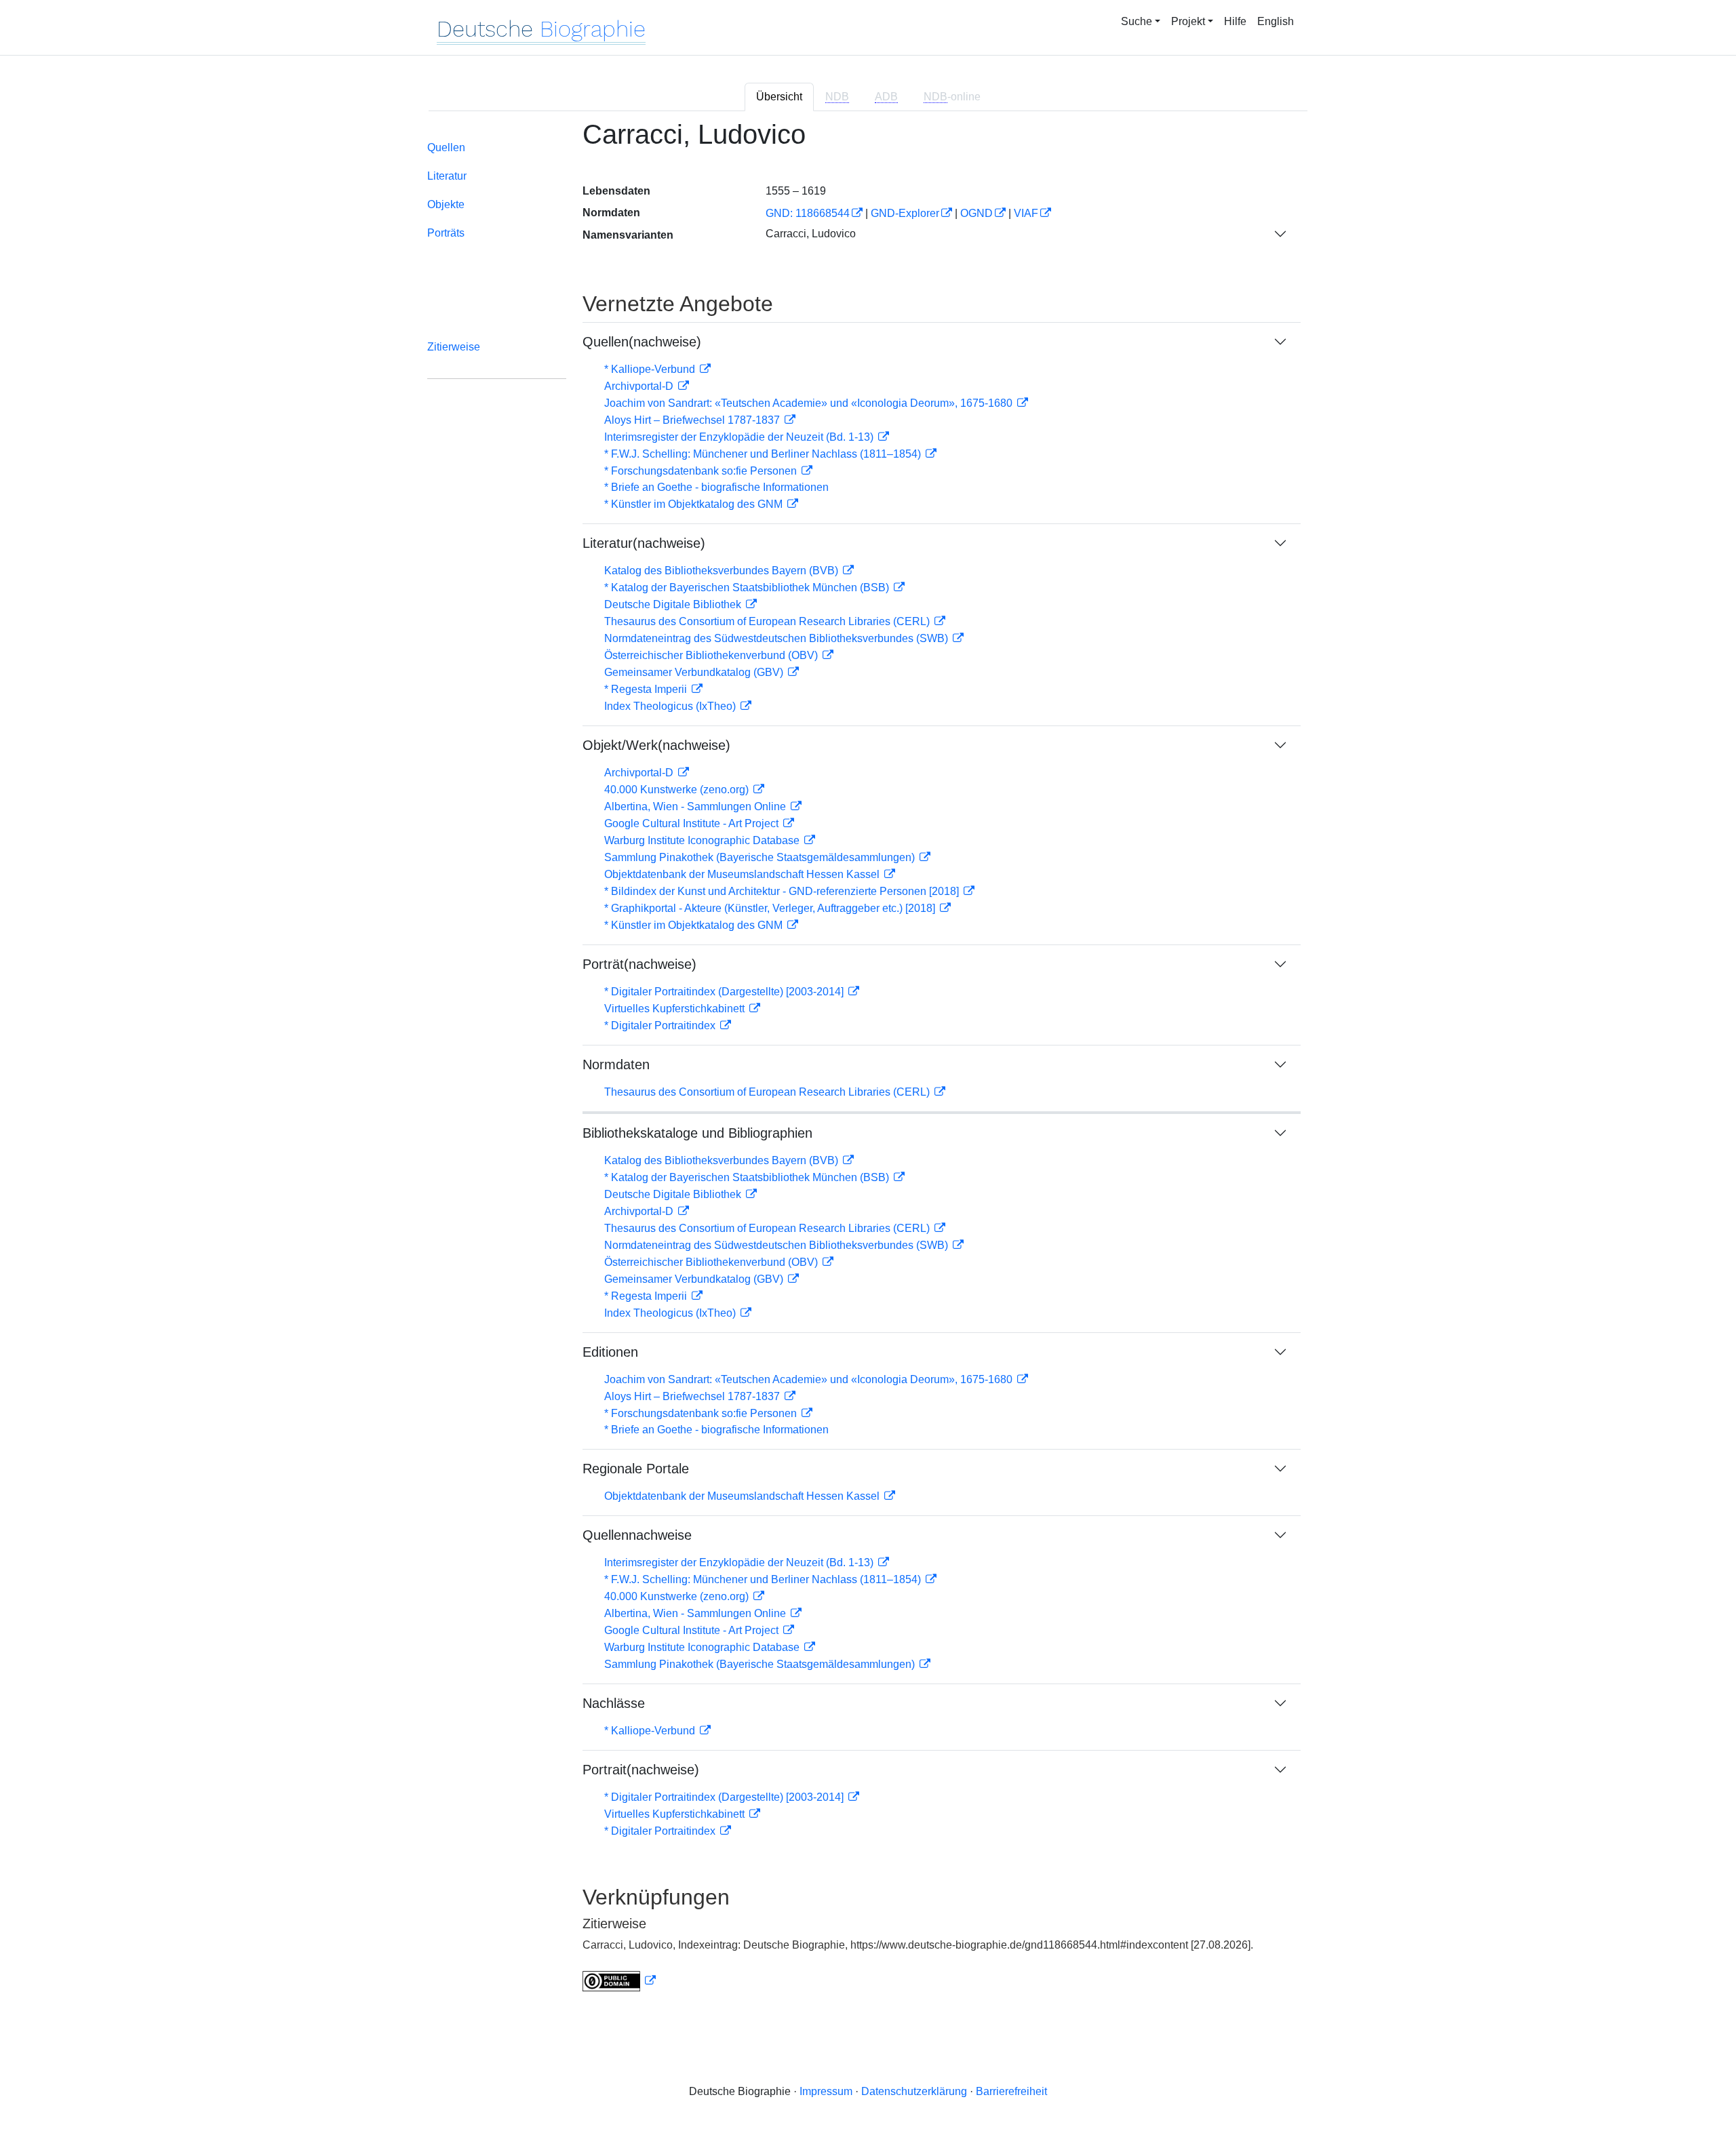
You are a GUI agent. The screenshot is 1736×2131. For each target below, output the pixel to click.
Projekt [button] (1188, 21)
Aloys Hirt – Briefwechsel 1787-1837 (693, 420)
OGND (976, 213)
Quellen (446, 147)
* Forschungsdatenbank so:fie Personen (702, 471)
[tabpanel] (868, 1064)
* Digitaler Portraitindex (661, 1025)
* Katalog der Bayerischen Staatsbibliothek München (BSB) (748, 587)
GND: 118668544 (808, 213)
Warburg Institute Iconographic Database (703, 840)
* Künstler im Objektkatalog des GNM (695, 504)
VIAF (1026, 213)
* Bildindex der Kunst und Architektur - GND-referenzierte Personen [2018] (783, 891)
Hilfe (1235, 21)
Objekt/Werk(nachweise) (656, 745)
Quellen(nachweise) (642, 342)
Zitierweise (454, 347)
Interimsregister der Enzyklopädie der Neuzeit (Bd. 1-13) (740, 437)
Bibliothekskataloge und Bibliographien (697, 1133)
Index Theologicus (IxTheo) (671, 706)
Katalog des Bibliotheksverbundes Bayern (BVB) (723, 571)
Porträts (446, 233)
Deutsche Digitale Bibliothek (674, 604)
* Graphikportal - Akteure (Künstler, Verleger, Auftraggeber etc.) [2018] (771, 908)
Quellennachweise (637, 1535)
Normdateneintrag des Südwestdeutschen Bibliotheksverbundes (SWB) (777, 638)
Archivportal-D (640, 386)
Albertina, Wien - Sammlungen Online (696, 806)
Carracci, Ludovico (811, 234)
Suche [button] (1137, 21)
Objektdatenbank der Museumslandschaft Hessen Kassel (743, 874)
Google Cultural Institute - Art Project (693, 823)
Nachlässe (614, 1703)
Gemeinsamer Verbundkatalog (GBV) (695, 672)
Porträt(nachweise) (639, 964)
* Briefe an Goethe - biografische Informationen (716, 487)
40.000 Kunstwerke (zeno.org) (678, 790)
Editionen (610, 1352)
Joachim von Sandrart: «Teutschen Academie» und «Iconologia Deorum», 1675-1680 (810, 403)
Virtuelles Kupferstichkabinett (676, 1009)
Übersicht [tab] (779, 97)
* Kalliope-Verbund (651, 369)
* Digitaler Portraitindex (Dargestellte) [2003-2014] (725, 992)
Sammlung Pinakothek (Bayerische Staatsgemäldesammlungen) (761, 857)
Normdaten (616, 1064)
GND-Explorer (905, 213)
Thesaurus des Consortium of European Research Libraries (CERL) (768, 621)
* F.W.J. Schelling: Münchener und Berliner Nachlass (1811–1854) (764, 454)
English (1276, 21)
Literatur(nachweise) (644, 543)
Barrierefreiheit (1011, 2091)
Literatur (447, 176)
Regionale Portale (636, 1469)
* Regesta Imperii (647, 689)
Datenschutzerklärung (914, 2091)
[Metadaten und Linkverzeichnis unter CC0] (619, 1981)
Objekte (446, 204)
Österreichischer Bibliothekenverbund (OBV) (712, 655)
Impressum (826, 2091)
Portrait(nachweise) (641, 1770)
